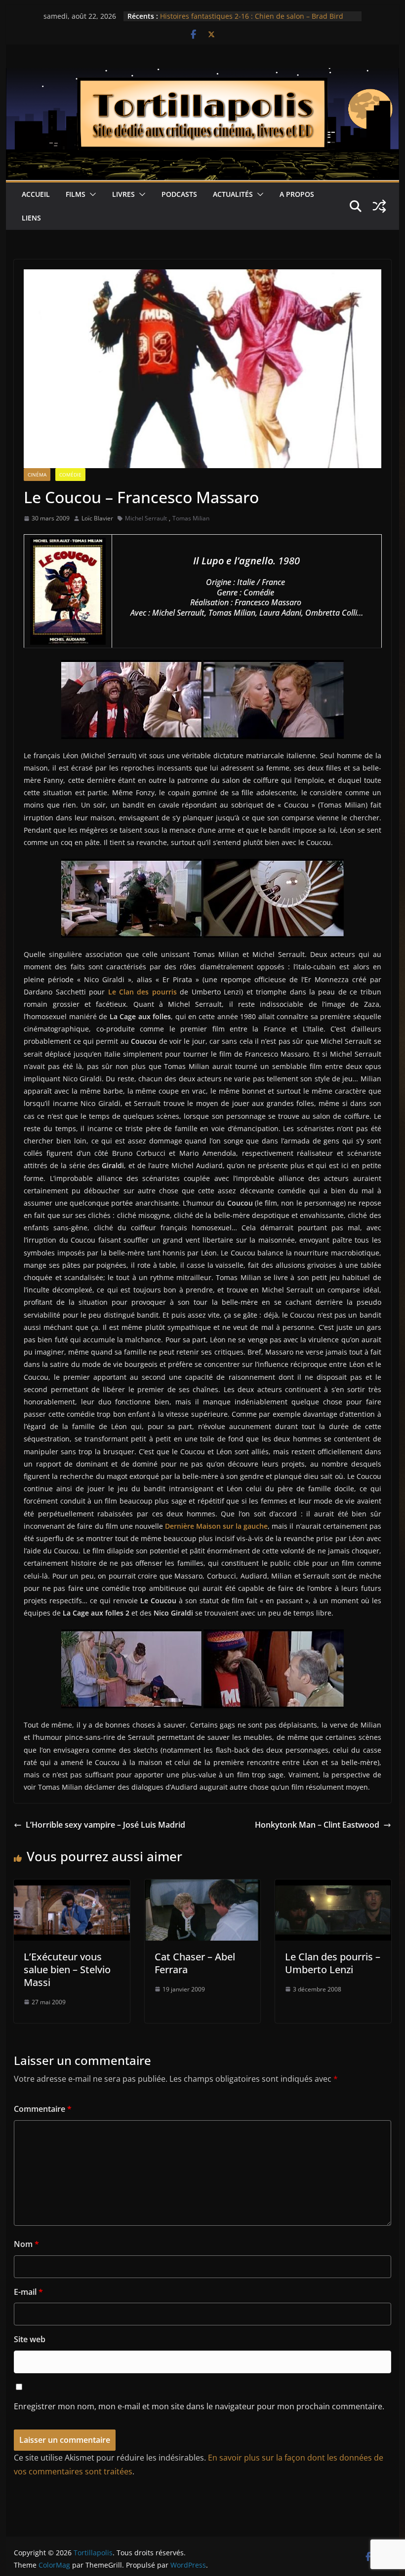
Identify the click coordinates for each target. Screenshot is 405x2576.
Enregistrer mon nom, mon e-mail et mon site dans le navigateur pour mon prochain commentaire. (199, 2406)
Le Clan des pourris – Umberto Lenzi (333, 1963)
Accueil (36, 194)
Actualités (233, 194)
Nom (26, 2244)
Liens (31, 218)
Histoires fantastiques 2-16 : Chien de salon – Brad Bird (252, 16)
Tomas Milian (191, 518)
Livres (123, 194)
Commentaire (43, 2109)
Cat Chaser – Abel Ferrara (195, 1963)
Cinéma (37, 475)
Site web (30, 2339)
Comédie (70, 475)
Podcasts (179, 194)
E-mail (28, 2292)
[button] (91, 194)
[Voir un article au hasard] (379, 206)
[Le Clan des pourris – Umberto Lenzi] (333, 1886)
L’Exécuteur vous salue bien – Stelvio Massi (67, 1969)
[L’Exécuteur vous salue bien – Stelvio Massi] (72, 1886)
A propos (297, 194)
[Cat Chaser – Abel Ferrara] (202, 1886)
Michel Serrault (146, 518)
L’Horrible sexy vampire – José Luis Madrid (105, 1825)
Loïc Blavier (97, 518)
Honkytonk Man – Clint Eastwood (317, 1825)
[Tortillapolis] (202, 75)
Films (76, 194)
